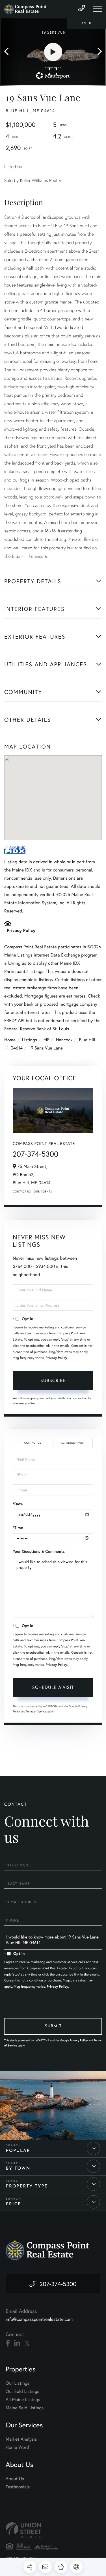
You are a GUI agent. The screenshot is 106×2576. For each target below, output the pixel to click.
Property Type (27, 2186)
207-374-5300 (36, 1154)
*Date (18, 1504)
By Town (18, 2169)
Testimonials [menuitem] (18, 2487)
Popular (18, 2151)
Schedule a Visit (73, 1443)
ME (47, 1040)
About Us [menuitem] (15, 2479)
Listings (30, 1040)
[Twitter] (27, 2343)
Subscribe (53, 1380)
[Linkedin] (17, 2343)
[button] (9, 52)
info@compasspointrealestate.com (39, 2319)
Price (14, 2204)
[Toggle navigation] (98, 9)
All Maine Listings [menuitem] (23, 2400)
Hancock (64, 1040)
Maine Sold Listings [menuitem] (25, 2408)
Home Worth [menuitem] (18, 2447)
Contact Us (22, 1191)
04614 (17, 1048)
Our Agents (43, 1191)
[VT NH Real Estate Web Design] (53, 2530)
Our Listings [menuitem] (18, 2383)
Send (53, 2027)
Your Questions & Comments (39, 1551)
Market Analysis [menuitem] (21, 2439)
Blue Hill (87, 1040)
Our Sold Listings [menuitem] (22, 2391)
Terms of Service (36, 1711)
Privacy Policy (21, 930)
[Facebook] (8, 2343)
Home (10, 1040)
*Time (18, 1528)
